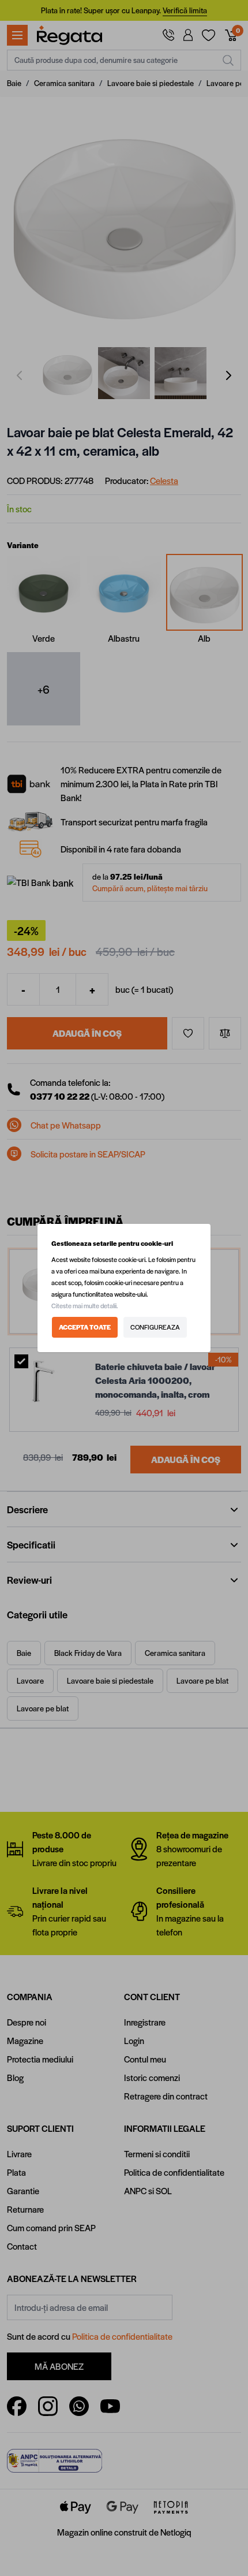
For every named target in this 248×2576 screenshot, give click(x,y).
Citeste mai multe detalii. (85, 1306)
